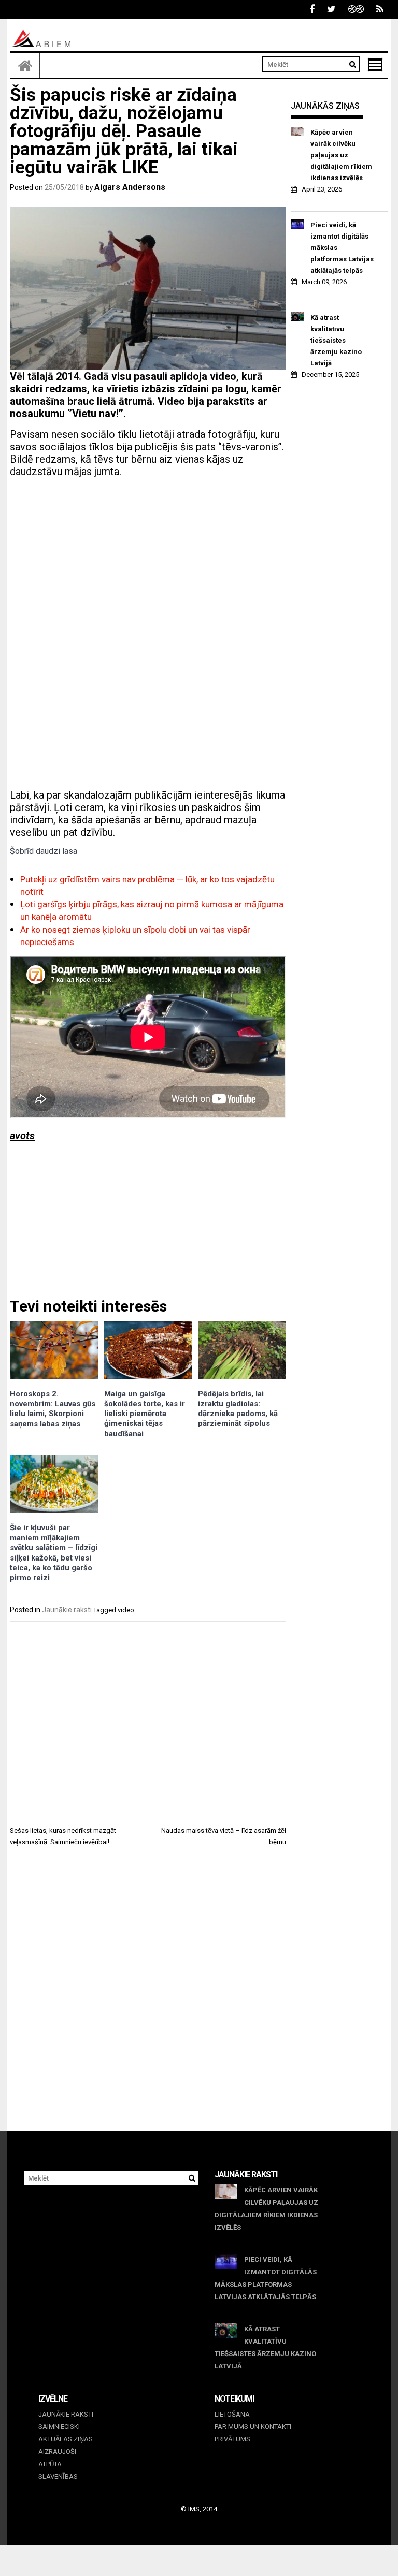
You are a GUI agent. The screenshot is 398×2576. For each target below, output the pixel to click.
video (126, 1610)
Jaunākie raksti (67, 1610)
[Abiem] (25, 65)
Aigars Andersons (130, 187)
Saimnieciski (59, 2427)
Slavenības (58, 2476)
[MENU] (375, 65)
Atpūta (50, 2464)
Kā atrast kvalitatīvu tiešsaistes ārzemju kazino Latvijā (336, 340)
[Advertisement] (148, 558)
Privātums (232, 2439)
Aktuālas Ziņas (66, 2439)
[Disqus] (148, 1998)
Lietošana (232, 2414)
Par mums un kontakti (253, 2427)
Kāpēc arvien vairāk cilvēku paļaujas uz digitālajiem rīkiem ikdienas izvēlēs (341, 155)
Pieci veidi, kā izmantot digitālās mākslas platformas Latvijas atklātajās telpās (342, 248)
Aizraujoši (57, 2452)
